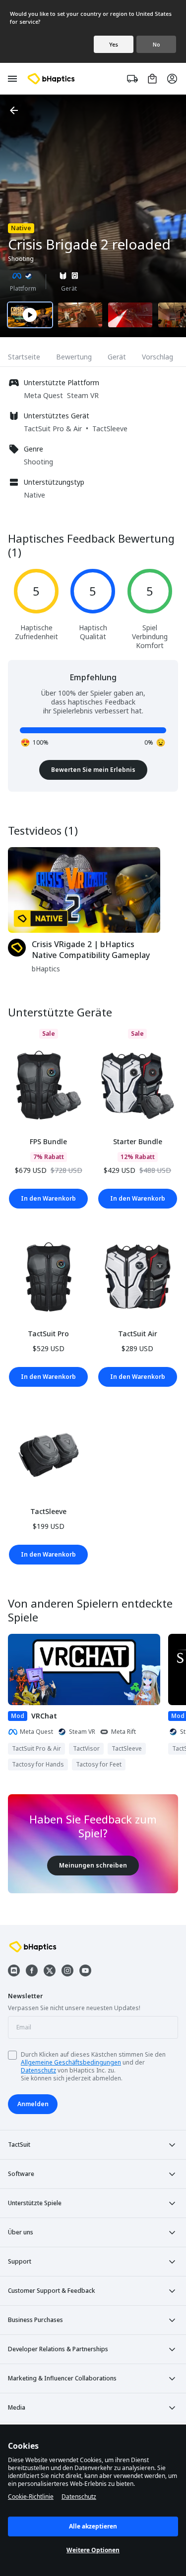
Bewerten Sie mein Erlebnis (93, 770)
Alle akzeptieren (93, 2526)
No (156, 44)
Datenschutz (38, 2070)
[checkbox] (12, 2055)
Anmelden (33, 2104)
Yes (114, 44)
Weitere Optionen (93, 2550)
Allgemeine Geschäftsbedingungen (71, 2062)
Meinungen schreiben (93, 1865)
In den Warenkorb (48, 1198)
